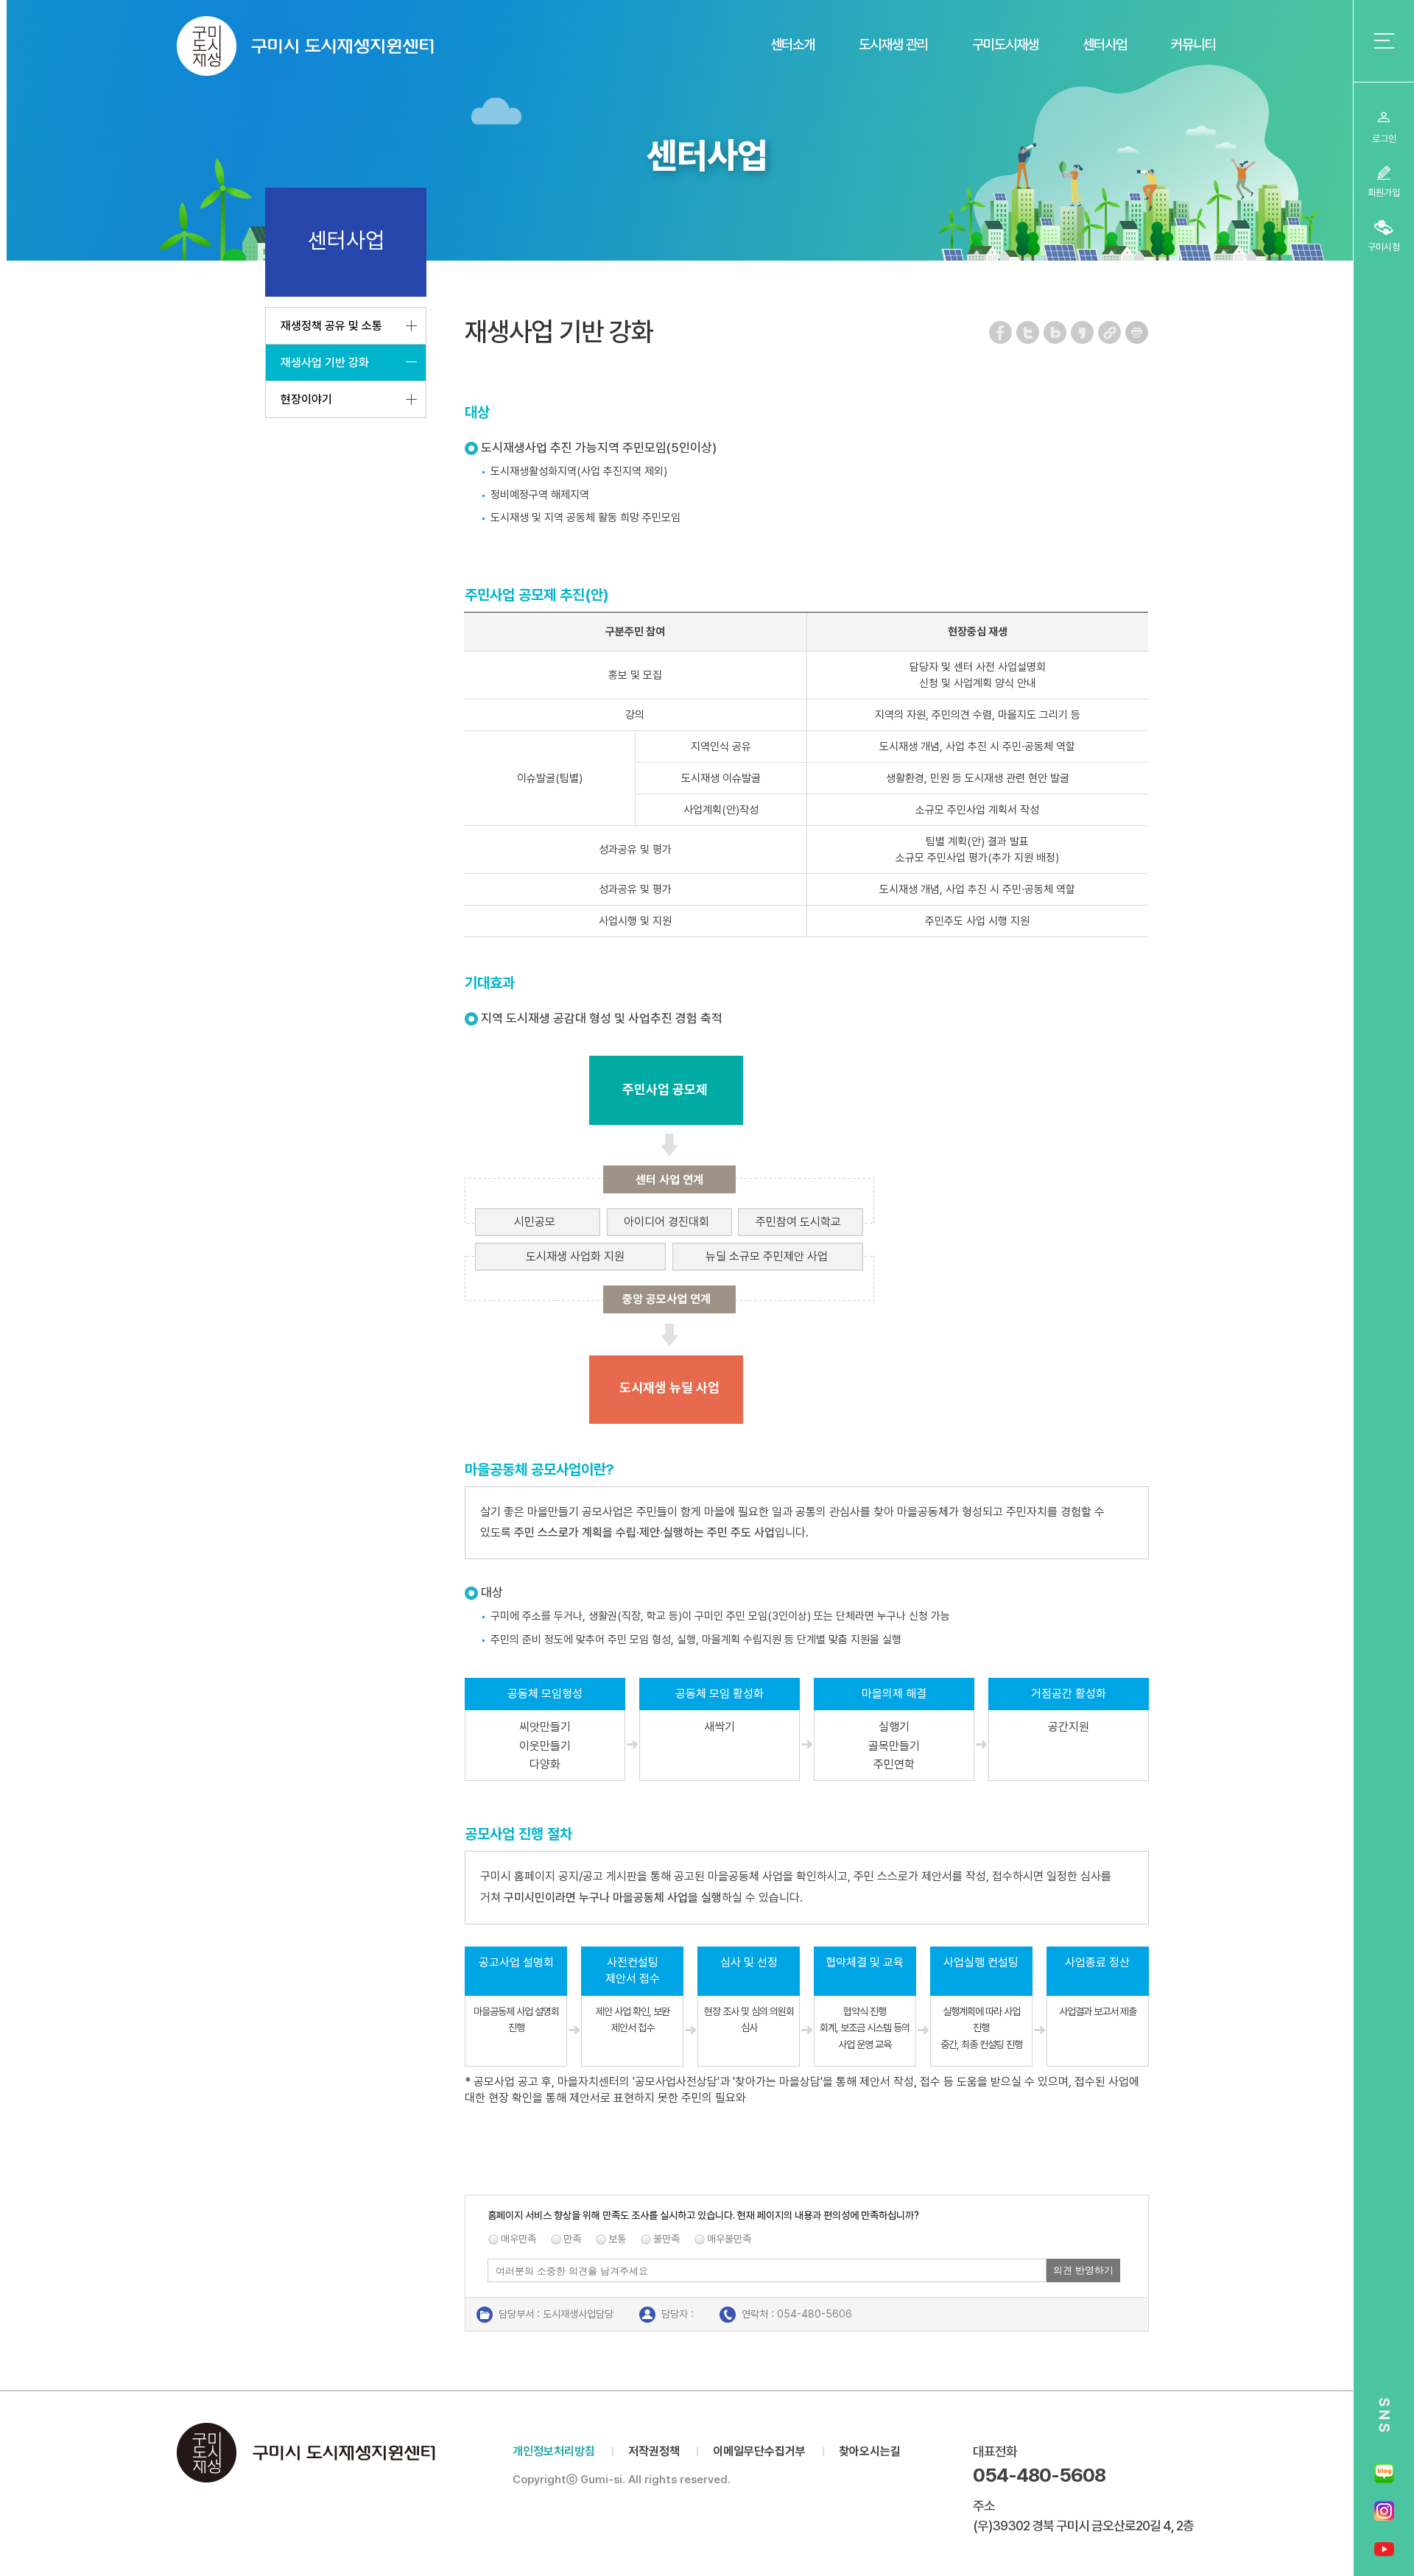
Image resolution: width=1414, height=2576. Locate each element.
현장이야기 (306, 399)
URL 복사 (1110, 332)
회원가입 (1384, 193)
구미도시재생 (1005, 45)
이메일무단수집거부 (759, 2451)
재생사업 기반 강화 (325, 363)
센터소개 (792, 45)
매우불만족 (729, 2239)
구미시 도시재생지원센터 (305, 46)
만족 (572, 2239)
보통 (617, 2239)
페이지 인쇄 (1137, 332)
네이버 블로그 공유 (1056, 332)
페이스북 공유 (1001, 332)
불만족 (666, 2239)
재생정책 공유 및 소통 (331, 326)
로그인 (1384, 139)
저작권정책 (654, 2451)
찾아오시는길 (870, 2451)
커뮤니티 (1193, 45)
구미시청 (1384, 247)
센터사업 (1105, 45)
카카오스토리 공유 (1083, 332)
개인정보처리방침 (554, 2451)
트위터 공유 (1028, 332)
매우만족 (518, 2239)
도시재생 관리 (893, 45)
